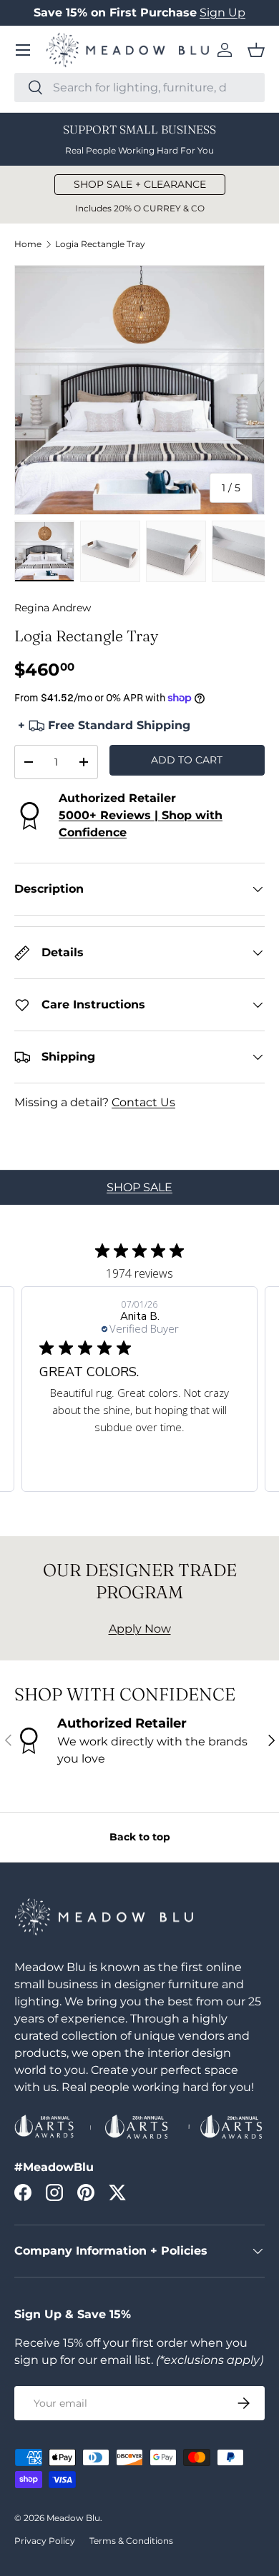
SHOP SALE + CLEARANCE (140, 184)
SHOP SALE (139, 1187)
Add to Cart (187, 760)
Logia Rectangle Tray (100, 244)
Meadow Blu (73, 2518)
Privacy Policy (45, 2541)
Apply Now (140, 1629)
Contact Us (143, 1102)
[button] (256, 50)
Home (28, 244)
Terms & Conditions (131, 2541)
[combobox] (139, 87)
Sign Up (222, 12)
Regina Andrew (53, 608)
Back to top (140, 1837)
